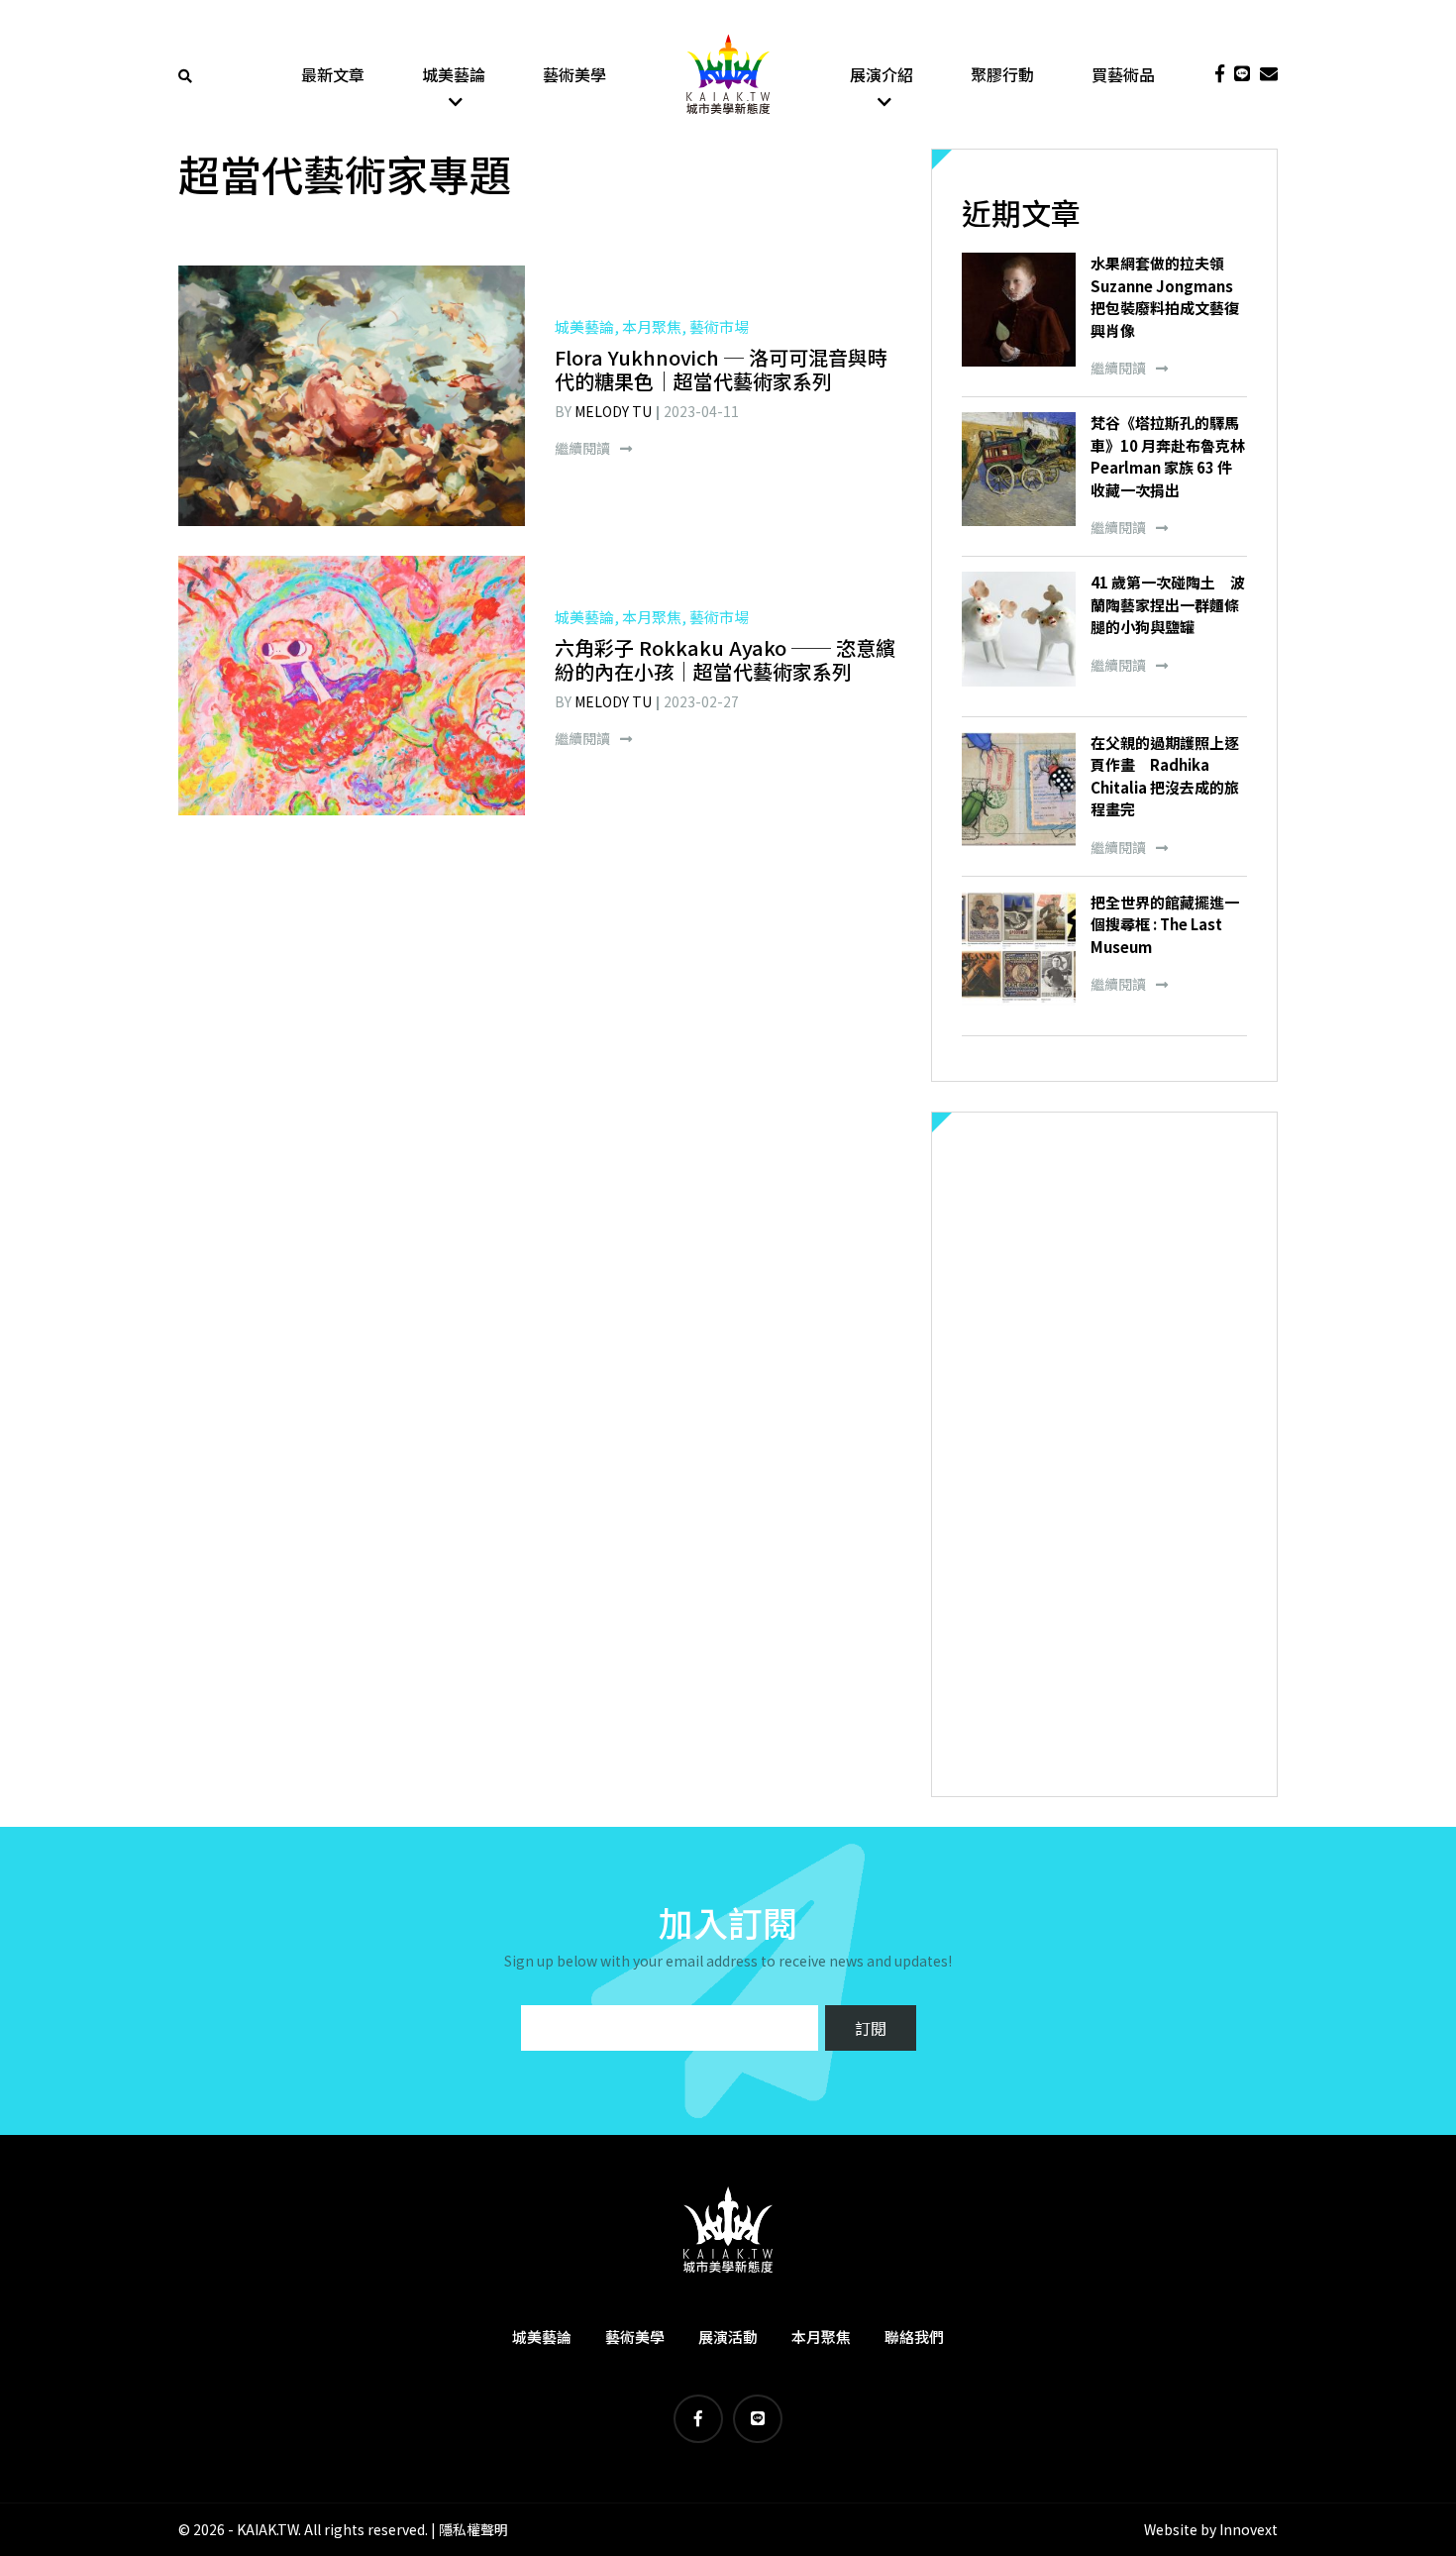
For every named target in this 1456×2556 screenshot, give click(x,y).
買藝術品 (1123, 74)
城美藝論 (454, 74)
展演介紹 (882, 74)
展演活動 (728, 2337)
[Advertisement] (1104, 1454)
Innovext (1248, 2529)
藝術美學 (574, 74)
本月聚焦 (821, 2337)
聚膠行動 (1002, 74)
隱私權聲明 (473, 2529)
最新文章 (333, 74)
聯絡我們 (914, 2337)
